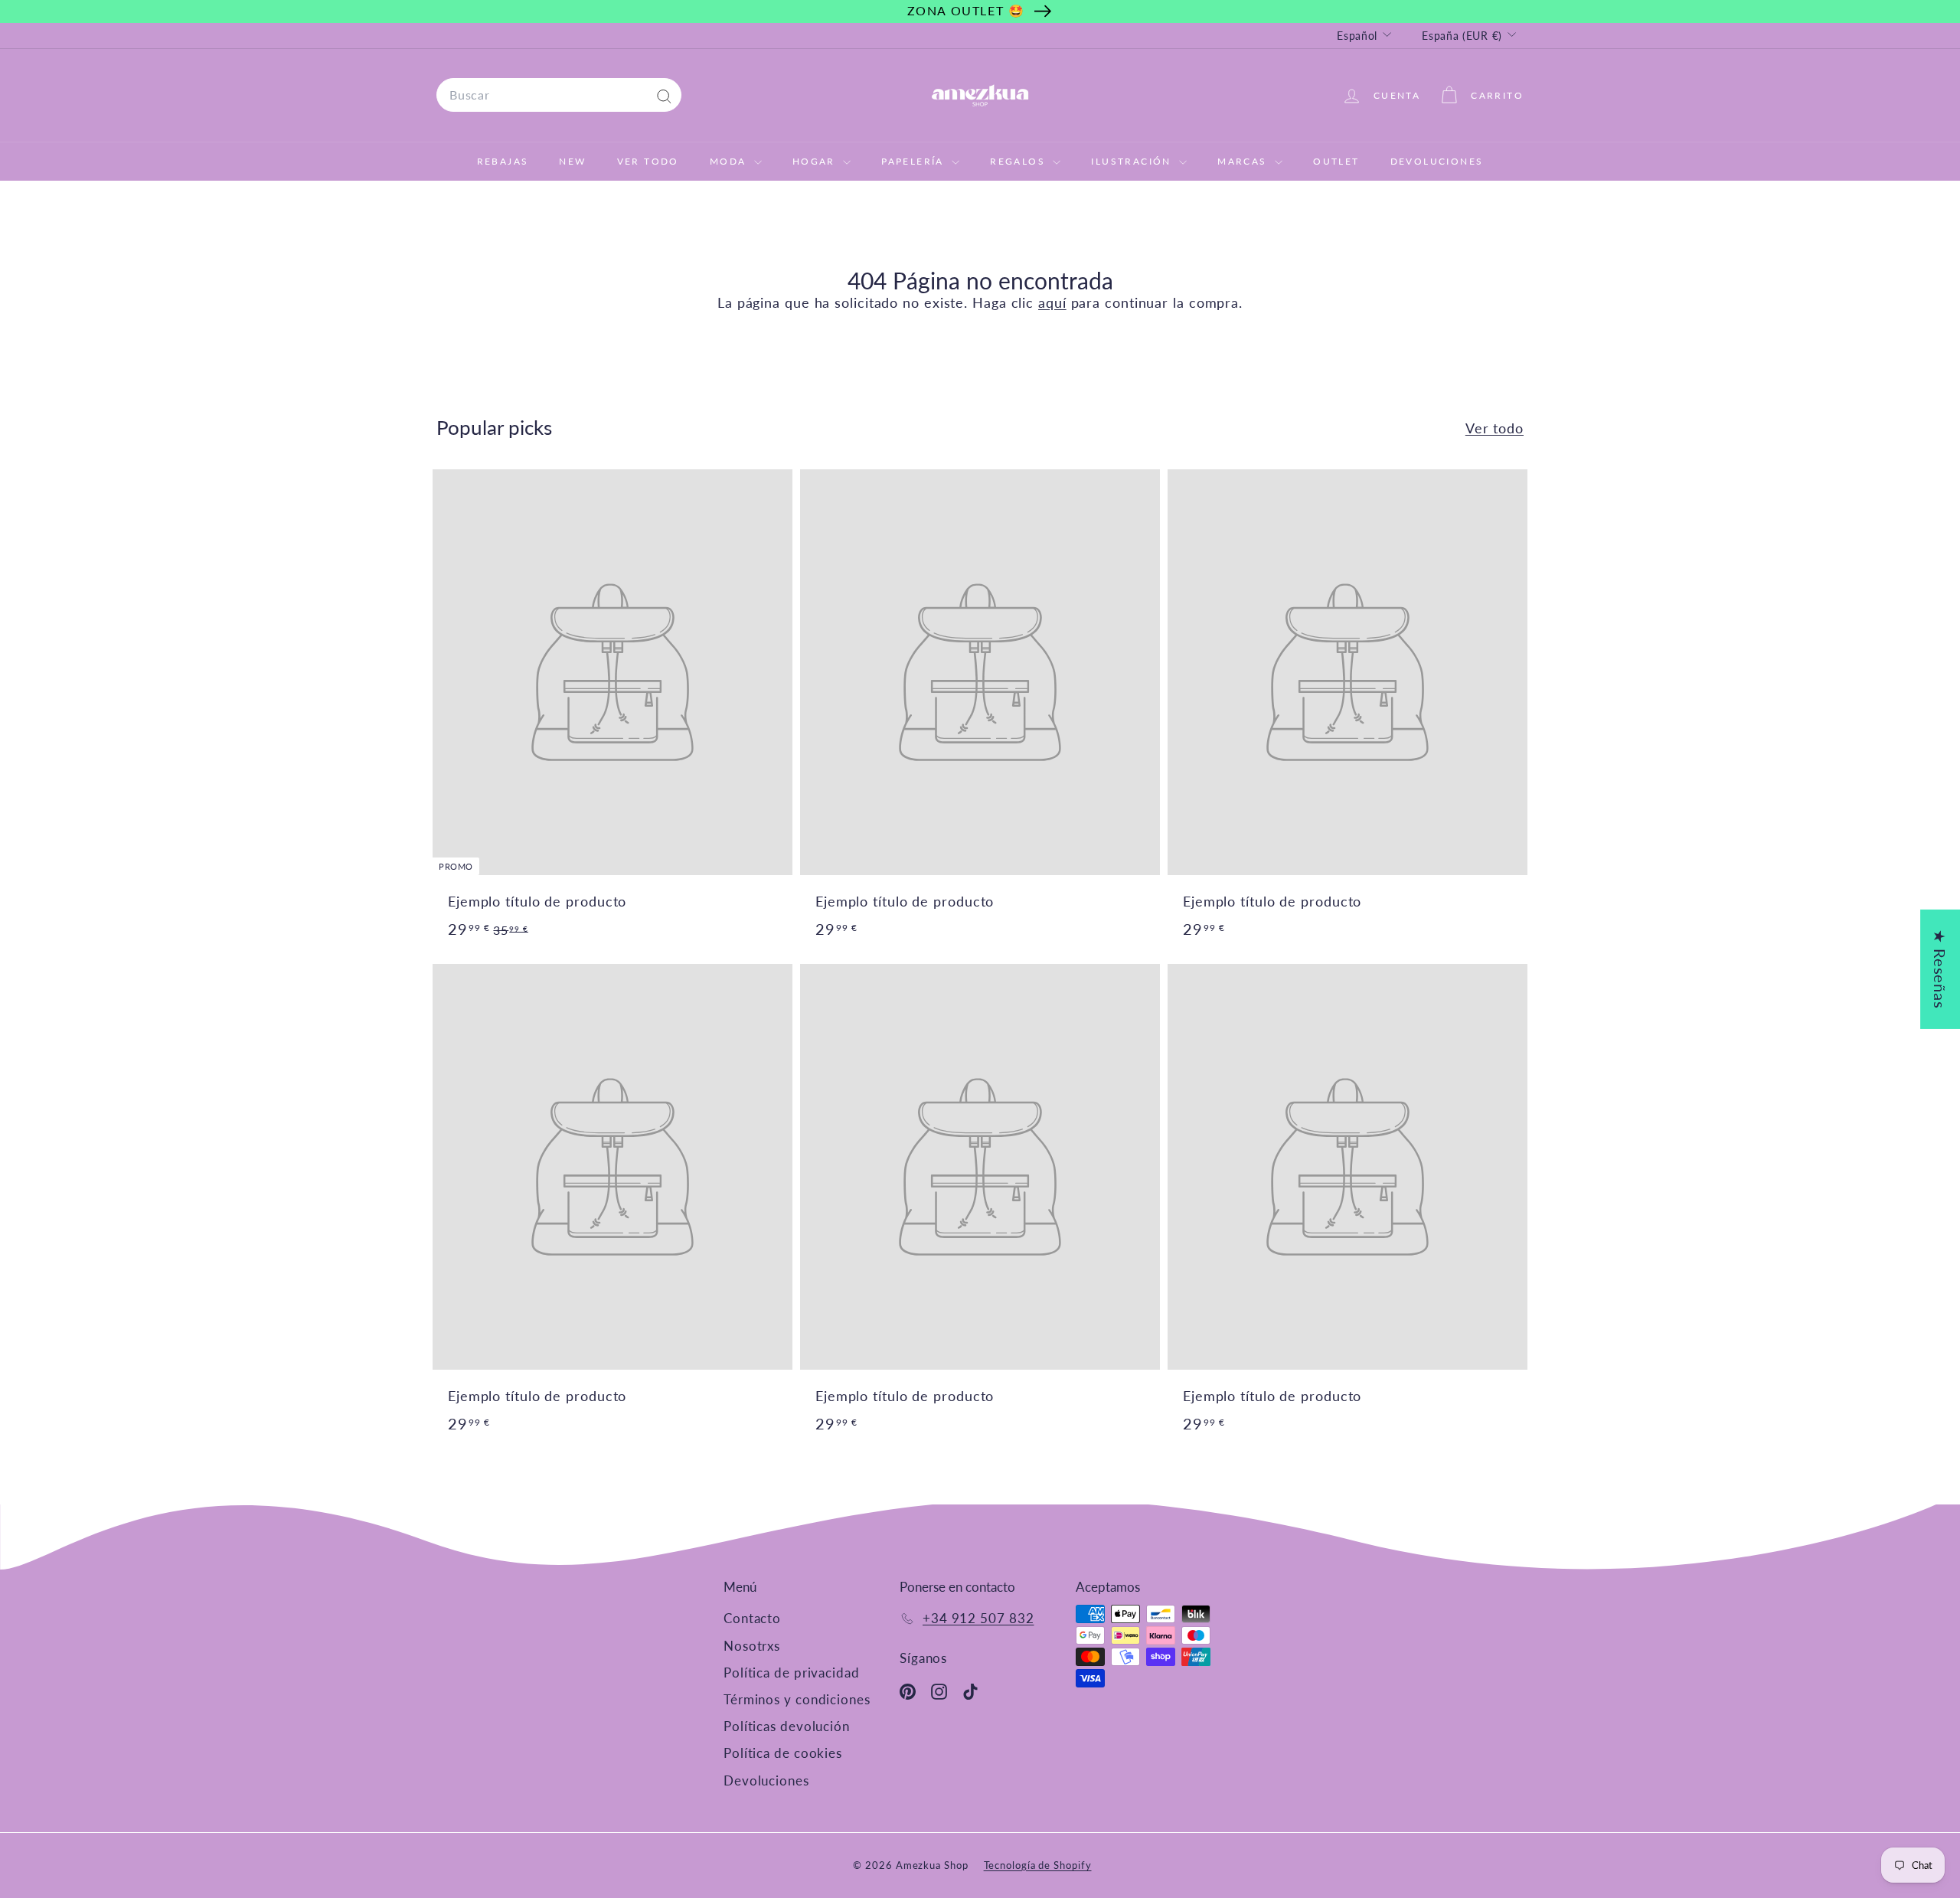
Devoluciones (1437, 161)
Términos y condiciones (797, 1699)
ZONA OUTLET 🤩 (966, 10)
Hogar (816, 161)
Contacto (752, 1618)
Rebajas (503, 161)
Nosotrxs (752, 1646)
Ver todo (1494, 428)
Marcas (1244, 161)
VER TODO (648, 161)
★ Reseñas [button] (1940, 969)
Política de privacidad (792, 1673)
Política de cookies (783, 1753)
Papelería (915, 161)
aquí (1052, 302)
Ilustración (1133, 161)
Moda (730, 161)
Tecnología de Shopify (1038, 1865)
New (572, 161)
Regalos (1019, 161)
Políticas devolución (787, 1726)
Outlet (1336, 161)
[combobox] (559, 95)
